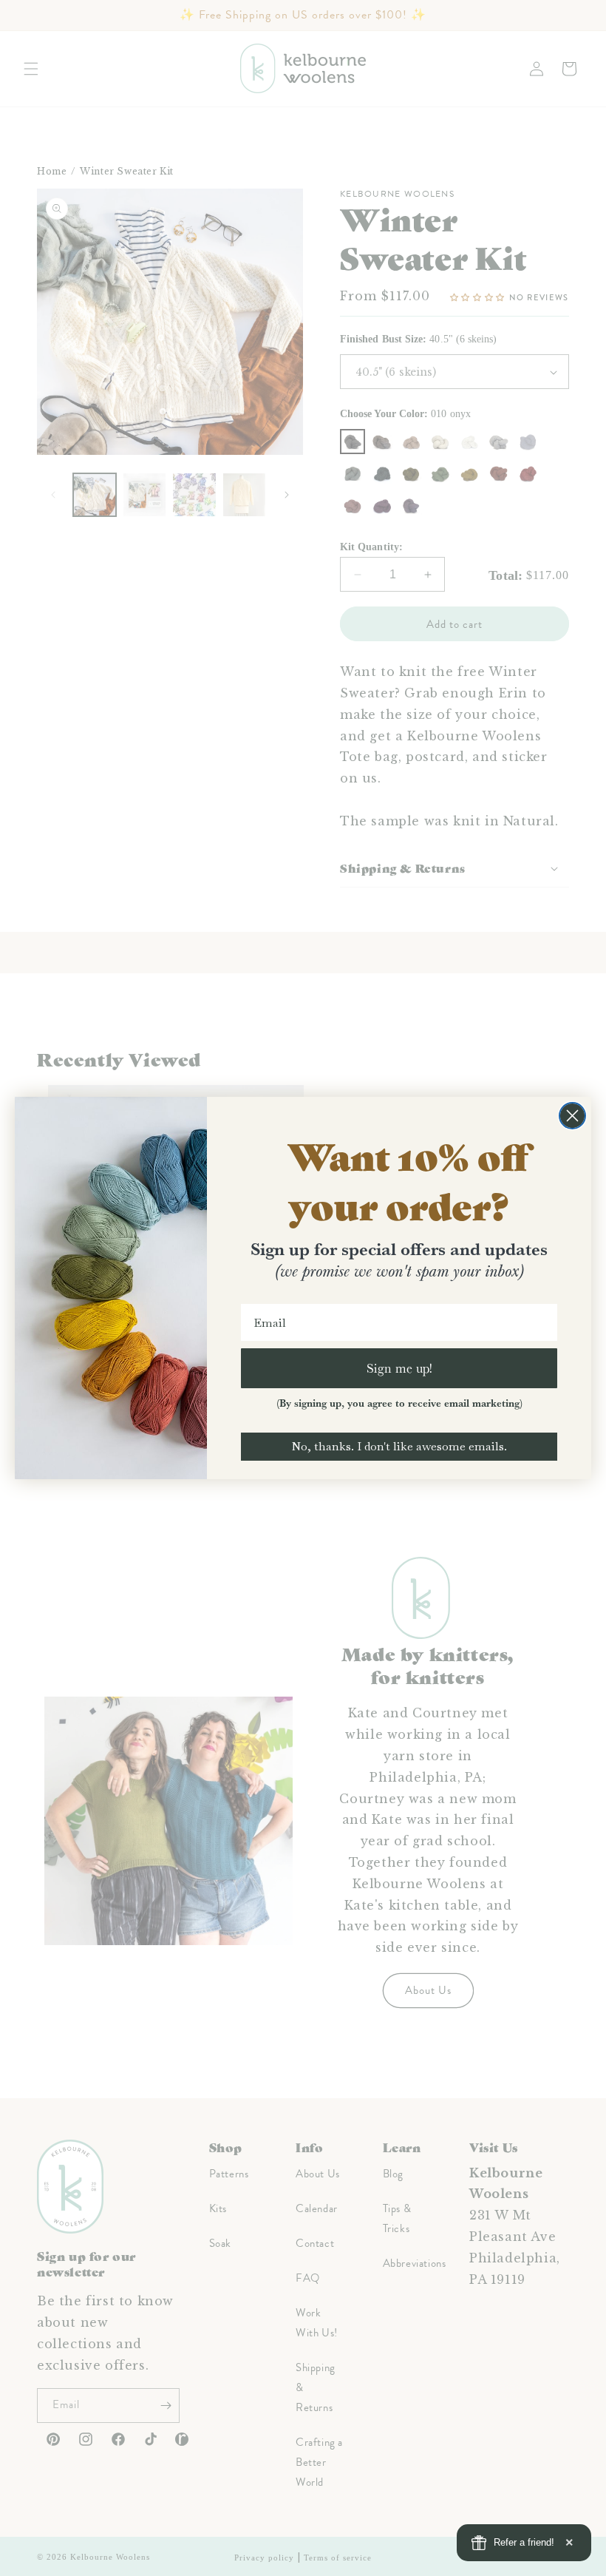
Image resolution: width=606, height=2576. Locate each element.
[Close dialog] (572, 1116)
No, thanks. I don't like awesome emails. (399, 1446)
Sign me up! (399, 1368)
